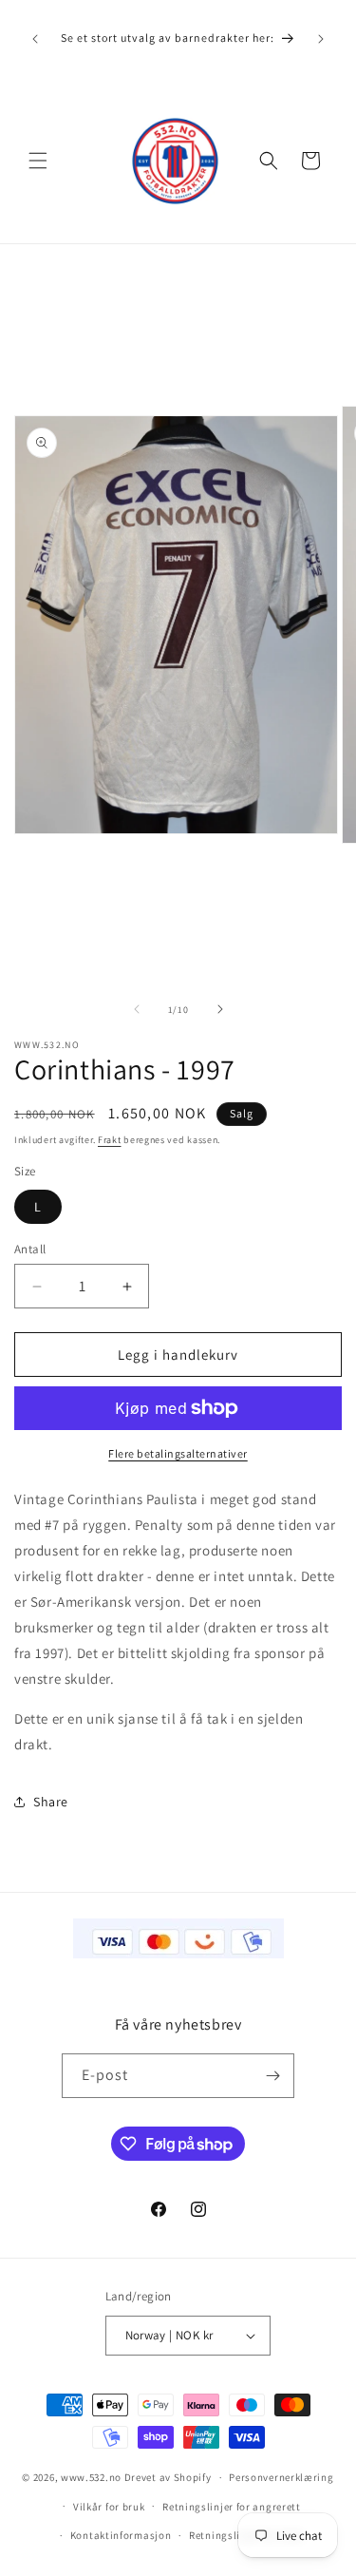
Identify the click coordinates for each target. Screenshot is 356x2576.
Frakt (110, 1140)
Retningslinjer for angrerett (232, 2507)
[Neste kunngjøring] (321, 39)
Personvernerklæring (281, 2477)
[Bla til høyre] (220, 1009)
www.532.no (91, 2477)
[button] (38, 161)
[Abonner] (272, 2076)
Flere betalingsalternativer (178, 1453)
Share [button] (51, 1802)
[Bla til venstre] (137, 1009)
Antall (30, 1249)
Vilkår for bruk (109, 2507)
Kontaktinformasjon (121, 2535)
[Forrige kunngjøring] (35, 39)
